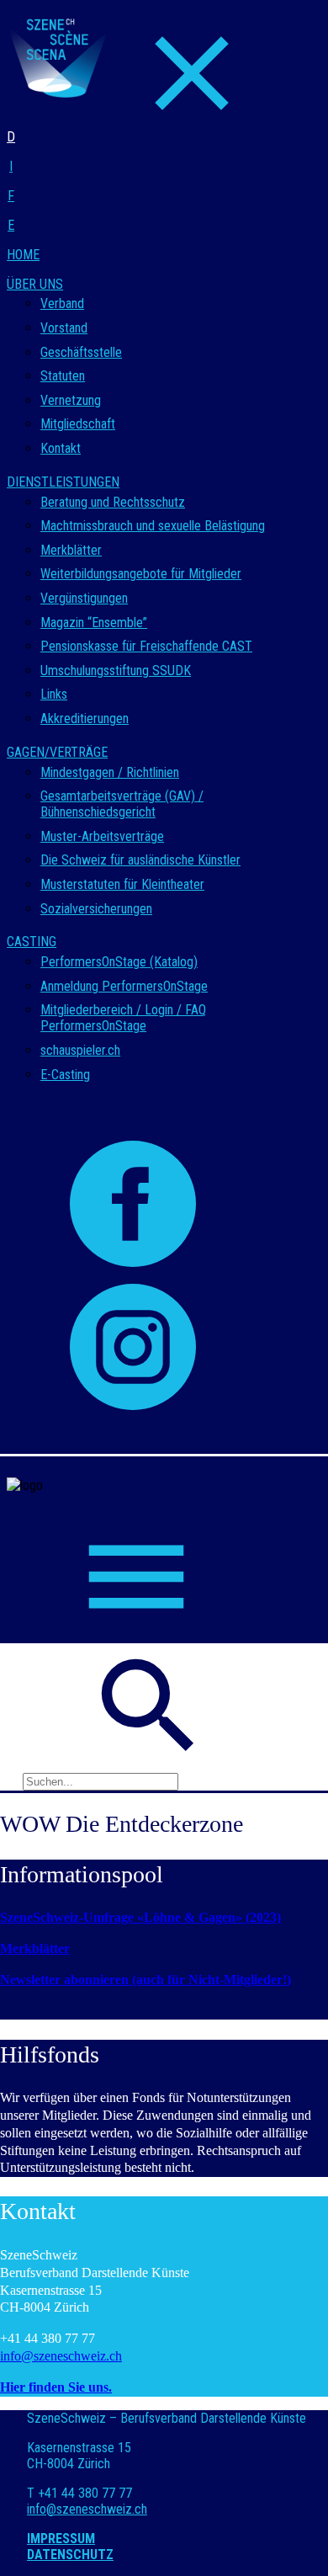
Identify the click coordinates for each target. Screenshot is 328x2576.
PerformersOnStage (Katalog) (119, 962)
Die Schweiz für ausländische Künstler (140, 860)
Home (23, 255)
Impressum (61, 2539)
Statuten (63, 376)
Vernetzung (71, 400)
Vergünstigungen (84, 598)
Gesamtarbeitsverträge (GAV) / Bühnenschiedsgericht (122, 804)
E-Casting (65, 1075)
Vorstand (64, 328)
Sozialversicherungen (96, 909)
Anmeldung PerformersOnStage (124, 986)
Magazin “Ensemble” (94, 623)
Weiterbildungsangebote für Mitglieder (141, 574)
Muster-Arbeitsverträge (102, 836)
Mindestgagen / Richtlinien (110, 772)
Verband (62, 303)
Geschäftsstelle (81, 352)
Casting (32, 942)
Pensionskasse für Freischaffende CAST (146, 646)
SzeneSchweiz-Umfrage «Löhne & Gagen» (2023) (140, 1917)
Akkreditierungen (85, 719)
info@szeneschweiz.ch (61, 2356)
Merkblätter (71, 550)
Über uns (35, 284)
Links (54, 694)
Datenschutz (70, 2555)
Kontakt (61, 448)
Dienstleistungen (63, 482)
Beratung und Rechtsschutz (113, 502)
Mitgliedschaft (78, 424)
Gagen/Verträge (57, 752)
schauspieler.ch (80, 1050)
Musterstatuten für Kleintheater (122, 884)
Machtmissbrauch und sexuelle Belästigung (153, 526)
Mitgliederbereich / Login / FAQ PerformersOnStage (123, 1018)
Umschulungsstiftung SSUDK (116, 671)
